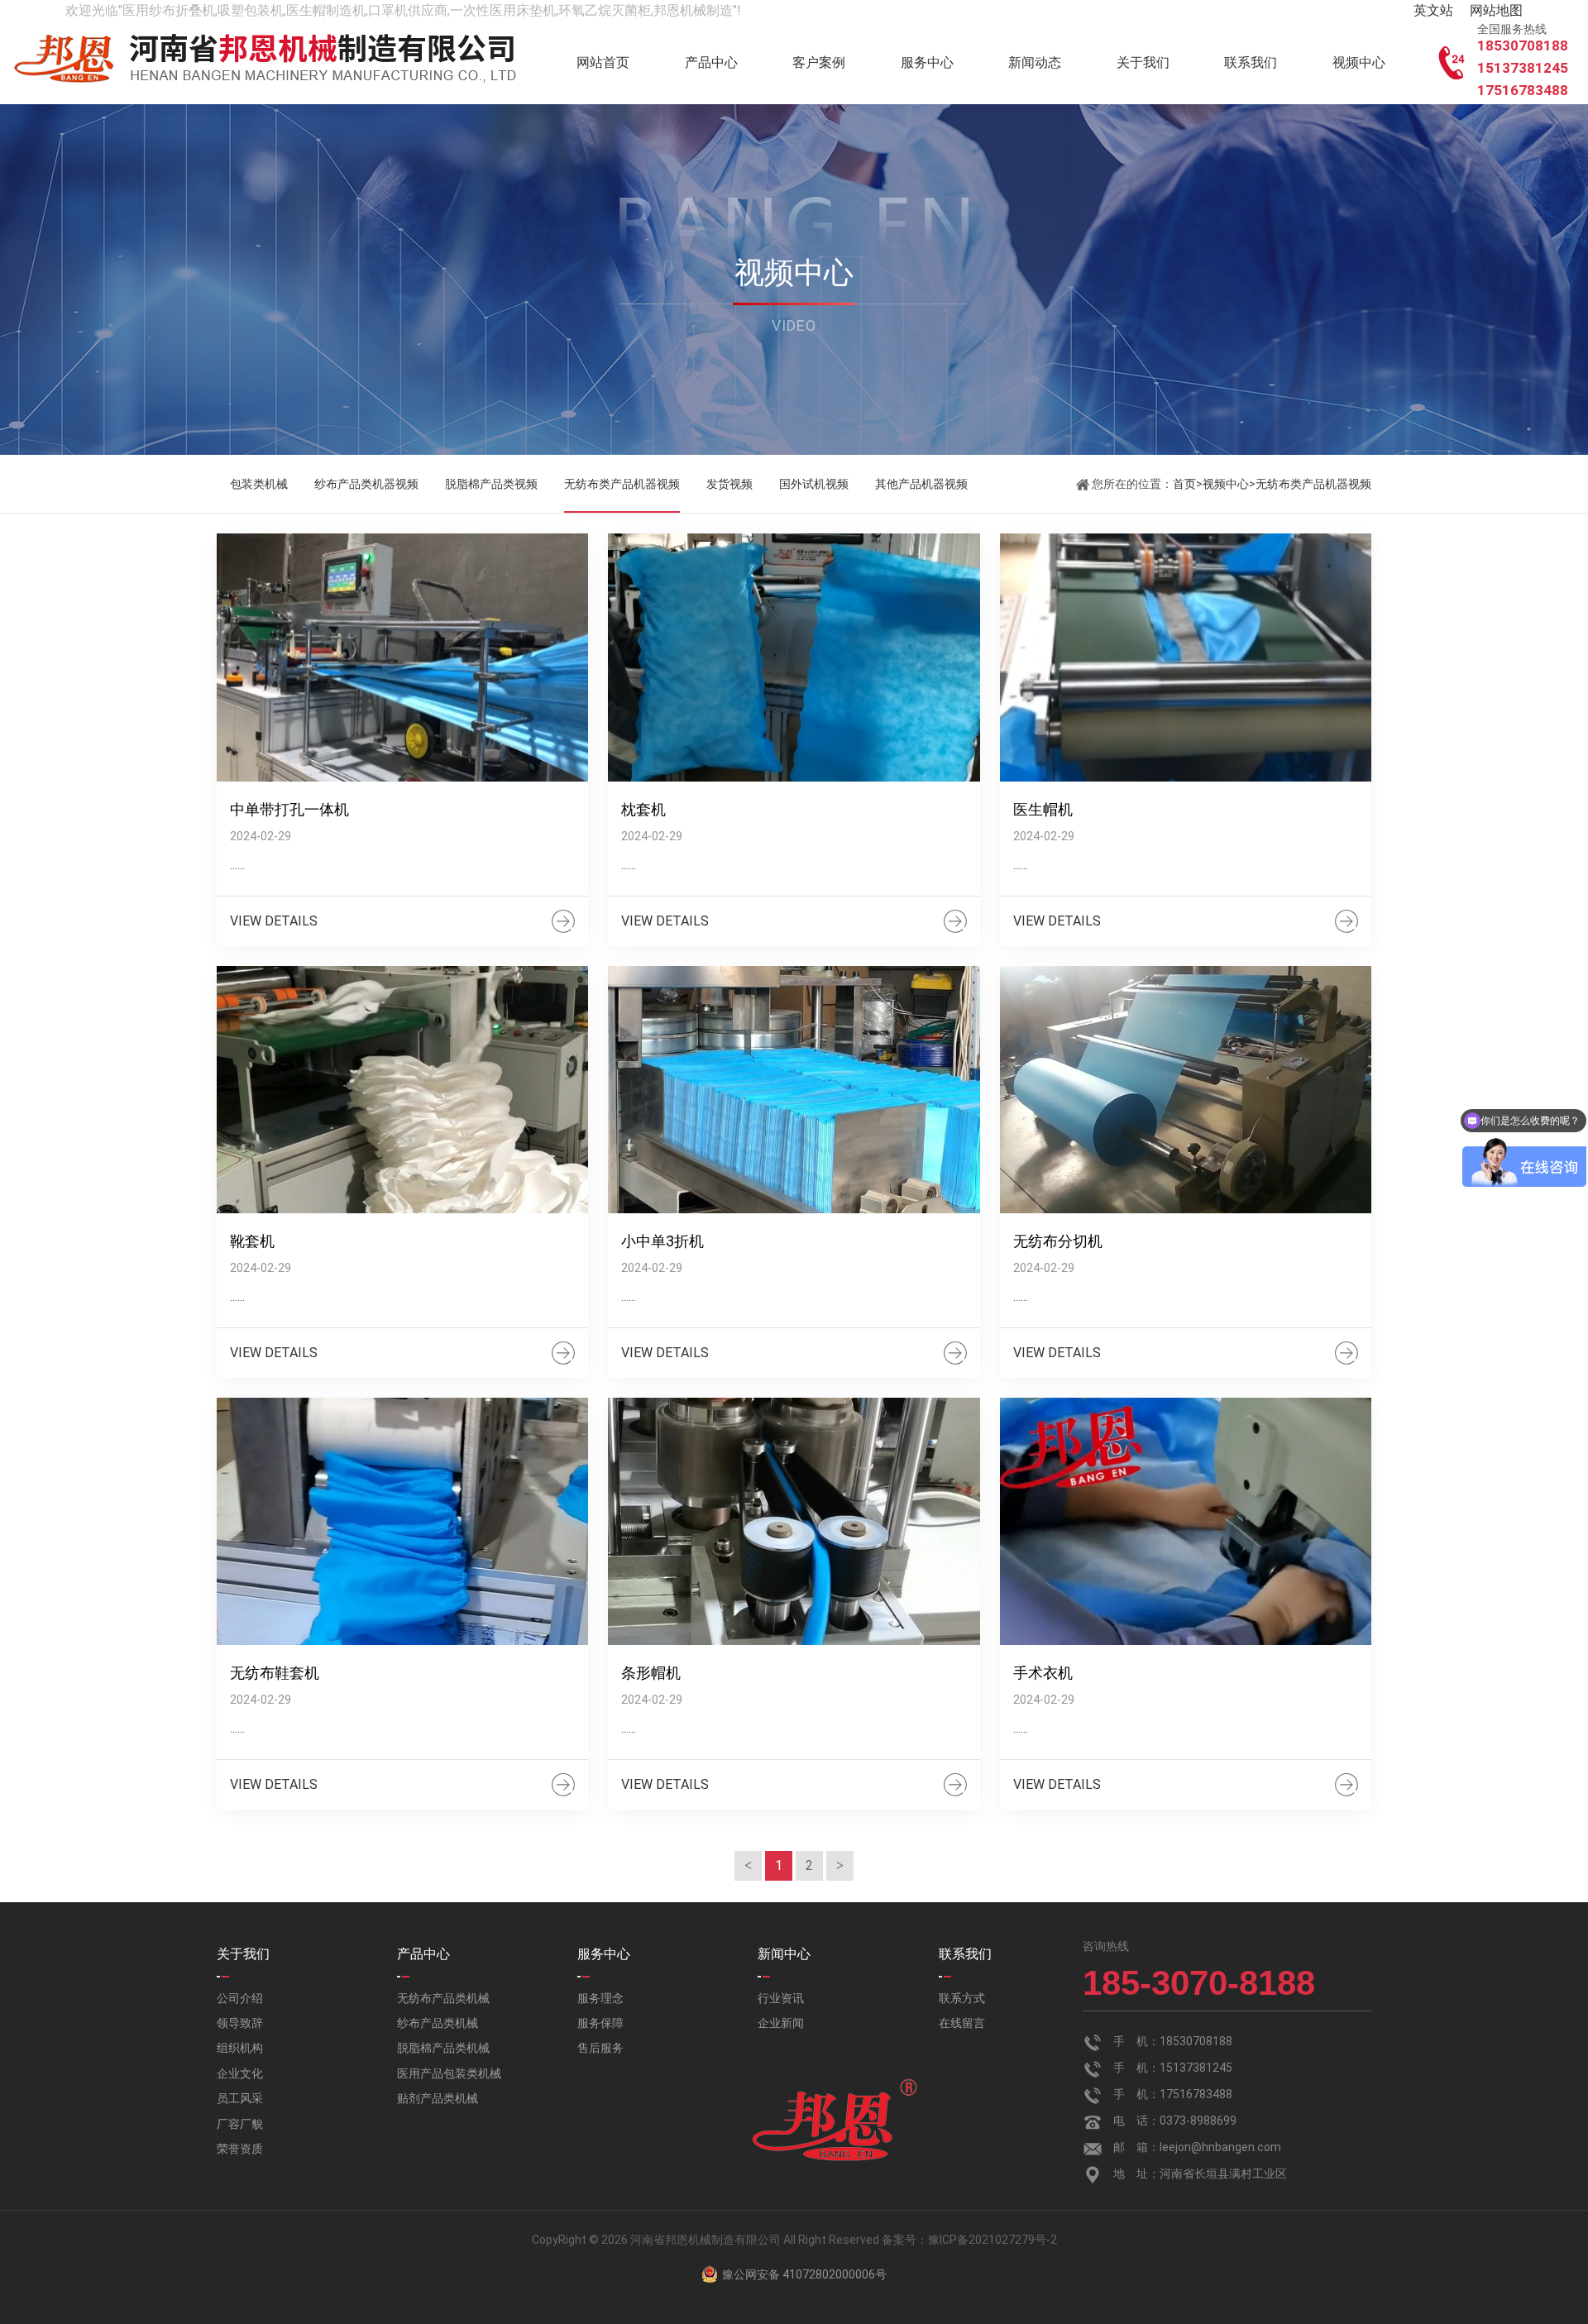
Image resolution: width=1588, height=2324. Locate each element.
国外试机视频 (814, 484)
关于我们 (1143, 62)
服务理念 (600, 1998)
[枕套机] (794, 658)
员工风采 (240, 2098)
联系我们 (1251, 62)
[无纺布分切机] (1186, 1090)
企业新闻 (781, 2023)
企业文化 (240, 2073)
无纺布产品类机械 (443, 1998)
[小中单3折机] (794, 1090)
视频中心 (1359, 62)
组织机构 (240, 2048)
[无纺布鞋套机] (402, 1522)
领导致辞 (240, 2023)
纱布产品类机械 (438, 2023)
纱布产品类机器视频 (366, 484)
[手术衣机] (1186, 1522)
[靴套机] (402, 1090)
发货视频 (729, 484)
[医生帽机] (1186, 658)
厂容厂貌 (240, 2124)
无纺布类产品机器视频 (622, 484)
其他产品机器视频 (921, 484)
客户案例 (819, 62)
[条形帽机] (794, 1522)
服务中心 (927, 62)
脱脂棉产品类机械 (443, 2048)
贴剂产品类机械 (438, 2098)
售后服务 (600, 2048)
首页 (1184, 484)
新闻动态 (1035, 62)
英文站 (1433, 10)
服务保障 (600, 2023)
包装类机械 (259, 484)
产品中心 (711, 62)
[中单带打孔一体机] (402, 658)
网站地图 (1496, 10)
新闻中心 (784, 1954)
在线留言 (962, 2023)
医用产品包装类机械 (449, 2073)
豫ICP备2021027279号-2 (992, 2240)
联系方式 (962, 1998)
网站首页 (603, 62)
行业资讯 (781, 1998)
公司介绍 (240, 1998)
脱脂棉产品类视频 (491, 484)
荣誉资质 (240, 2149)
